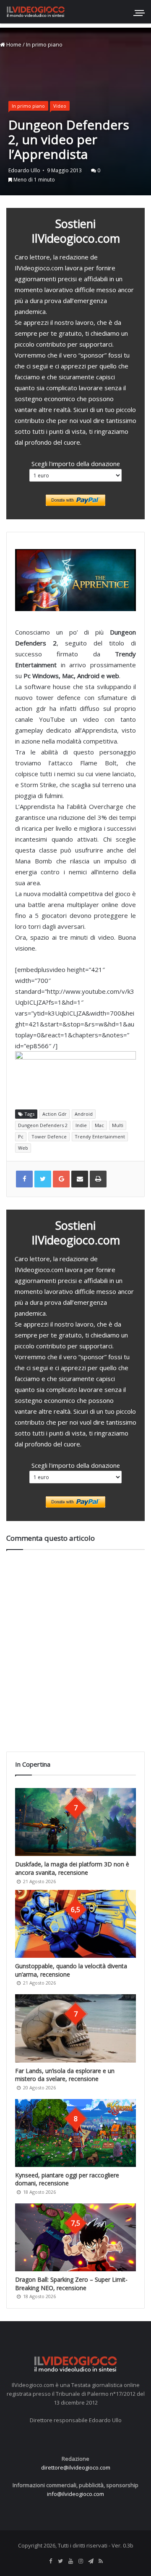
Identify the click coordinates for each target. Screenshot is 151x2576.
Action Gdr (55, 1114)
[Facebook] (50, 2561)
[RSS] (101, 2561)
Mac (99, 1125)
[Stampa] (98, 1179)
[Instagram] (81, 2561)
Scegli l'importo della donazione (76, 464)
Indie (81, 1125)
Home (13, 44)
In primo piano (44, 44)
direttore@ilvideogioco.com (76, 2467)
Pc (21, 1136)
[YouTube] (70, 2561)
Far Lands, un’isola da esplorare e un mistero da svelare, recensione (65, 2075)
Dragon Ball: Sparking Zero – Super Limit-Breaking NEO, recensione (71, 2284)
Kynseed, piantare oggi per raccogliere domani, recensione (67, 2179)
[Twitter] (60, 2561)
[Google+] (61, 1179)
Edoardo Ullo (24, 170)
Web (23, 1148)
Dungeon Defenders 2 (43, 1125)
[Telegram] (91, 2561)
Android (84, 1114)
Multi (118, 1125)
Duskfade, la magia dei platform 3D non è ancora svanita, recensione (72, 1868)
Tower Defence (49, 1136)
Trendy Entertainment (100, 1136)
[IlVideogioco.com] (36, 12)
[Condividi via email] (80, 1179)
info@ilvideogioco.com (75, 2494)
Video (60, 106)
